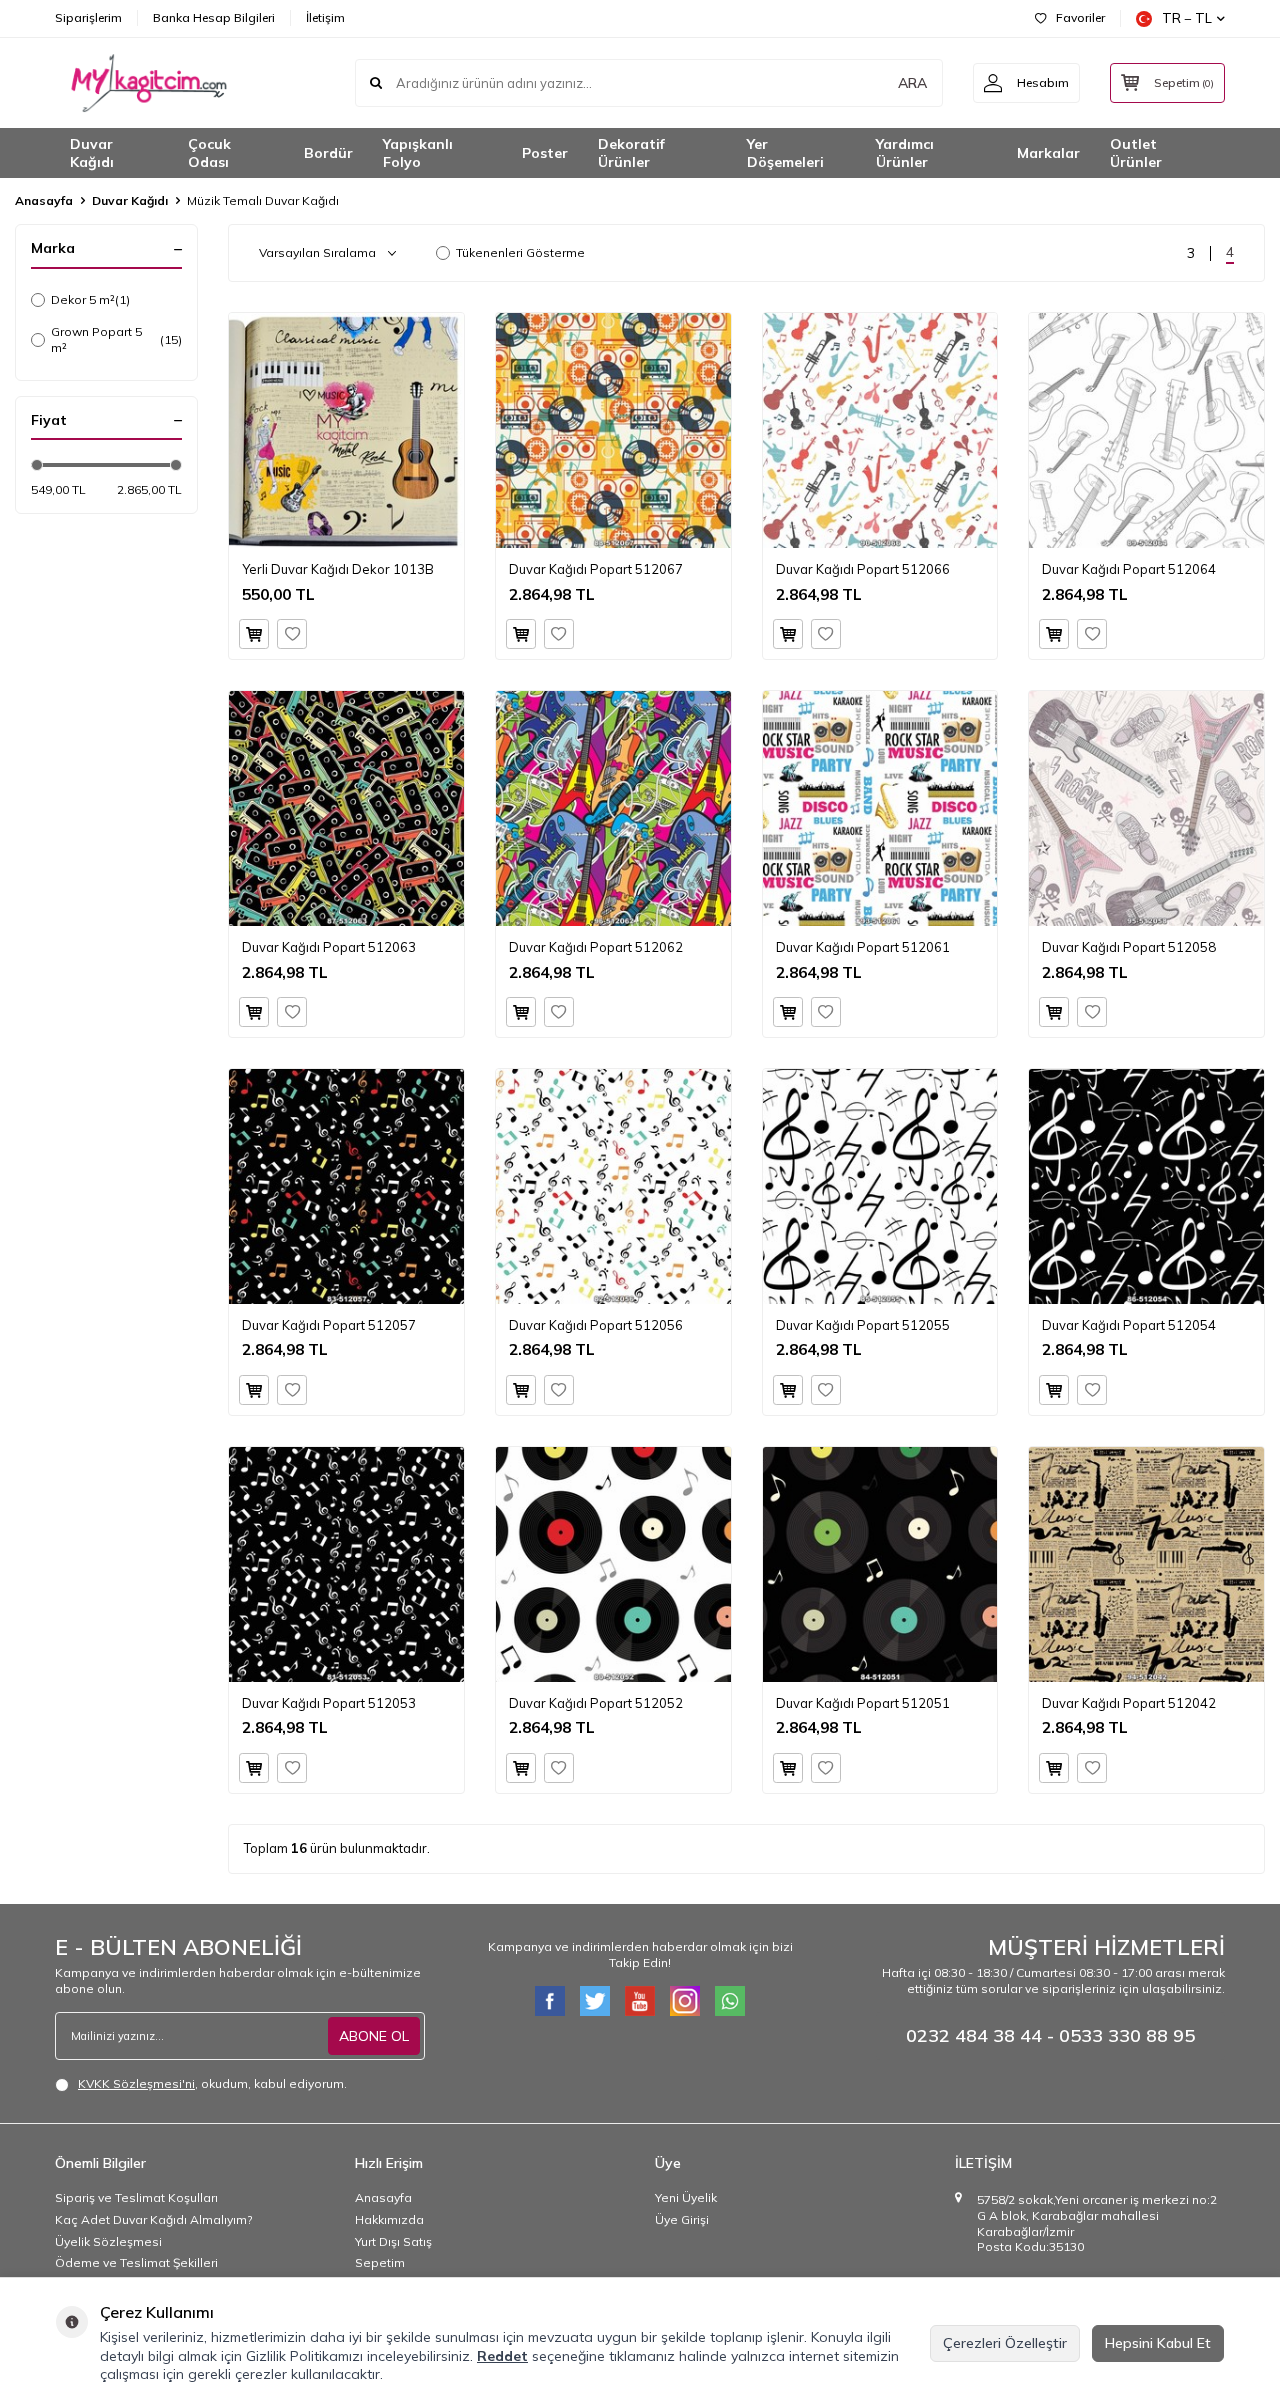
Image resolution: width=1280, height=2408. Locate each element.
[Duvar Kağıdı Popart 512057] (346, 1186)
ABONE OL (374, 2036)
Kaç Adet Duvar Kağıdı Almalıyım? (153, 2219)
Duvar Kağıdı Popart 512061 (863, 947)
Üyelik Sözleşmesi (108, 2241)
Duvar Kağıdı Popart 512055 (863, 1325)
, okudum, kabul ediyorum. (212, 2083)
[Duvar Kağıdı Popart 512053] (346, 1564)
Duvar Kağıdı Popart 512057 (329, 1325)
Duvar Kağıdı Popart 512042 (1129, 1703)
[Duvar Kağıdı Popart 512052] (613, 1564)
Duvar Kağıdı (92, 153)
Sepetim (380, 2262)
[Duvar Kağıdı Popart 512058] (1146, 808)
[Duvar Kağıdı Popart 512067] (613, 430)
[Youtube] (640, 2001)
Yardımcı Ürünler (905, 153)
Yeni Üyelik (686, 2197)
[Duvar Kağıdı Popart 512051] (880, 1564)
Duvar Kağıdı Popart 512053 (329, 1703)
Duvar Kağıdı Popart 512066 (863, 569)
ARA (912, 83)
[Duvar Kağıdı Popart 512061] (880, 808)
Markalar (1048, 153)
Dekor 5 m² (90, 299)
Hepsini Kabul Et (1158, 2343)
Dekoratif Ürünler (631, 153)
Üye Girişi (682, 2219)
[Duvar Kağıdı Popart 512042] (1146, 1564)
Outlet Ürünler (1136, 153)
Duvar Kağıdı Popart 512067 (596, 569)
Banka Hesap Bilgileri (214, 17)
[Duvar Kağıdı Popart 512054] (1146, 1186)
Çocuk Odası (209, 153)
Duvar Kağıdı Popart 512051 (863, 1703)
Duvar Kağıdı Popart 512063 (329, 947)
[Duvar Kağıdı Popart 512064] (1146, 430)
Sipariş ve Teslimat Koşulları (136, 2197)
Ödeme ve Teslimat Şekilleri (136, 2262)
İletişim (325, 17)
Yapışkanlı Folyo (418, 153)
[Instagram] (685, 2001)
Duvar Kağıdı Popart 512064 (1129, 569)
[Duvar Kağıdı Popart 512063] (346, 808)
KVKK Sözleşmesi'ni (136, 2083)
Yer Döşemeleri (785, 153)
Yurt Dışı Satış (393, 2241)
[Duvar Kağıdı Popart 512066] (880, 430)
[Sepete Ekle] (254, 634)
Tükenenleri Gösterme (520, 252)
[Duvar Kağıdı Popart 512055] (880, 1186)
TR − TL (1187, 18)
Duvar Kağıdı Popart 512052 (596, 1703)
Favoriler (1080, 17)
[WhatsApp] (730, 2001)
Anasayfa (44, 200)
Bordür (328, 153)
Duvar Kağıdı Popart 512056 (596, 1325)
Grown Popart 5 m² (116, 339)
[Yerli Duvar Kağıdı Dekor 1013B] (346, 430)
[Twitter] (595, 2001)
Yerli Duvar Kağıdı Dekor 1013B (338, 569)
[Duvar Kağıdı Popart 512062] (613, 808)
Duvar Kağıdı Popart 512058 (1129, 947)
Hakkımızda (389, 2219)
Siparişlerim (88, 17)
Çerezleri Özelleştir (1005, 2343)
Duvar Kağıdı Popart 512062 (596, 947)
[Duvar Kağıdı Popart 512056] (613, 1186)
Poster (545, 153)
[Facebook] (550, 2001)
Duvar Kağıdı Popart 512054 (1129, 1325)
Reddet (502, 2356)
